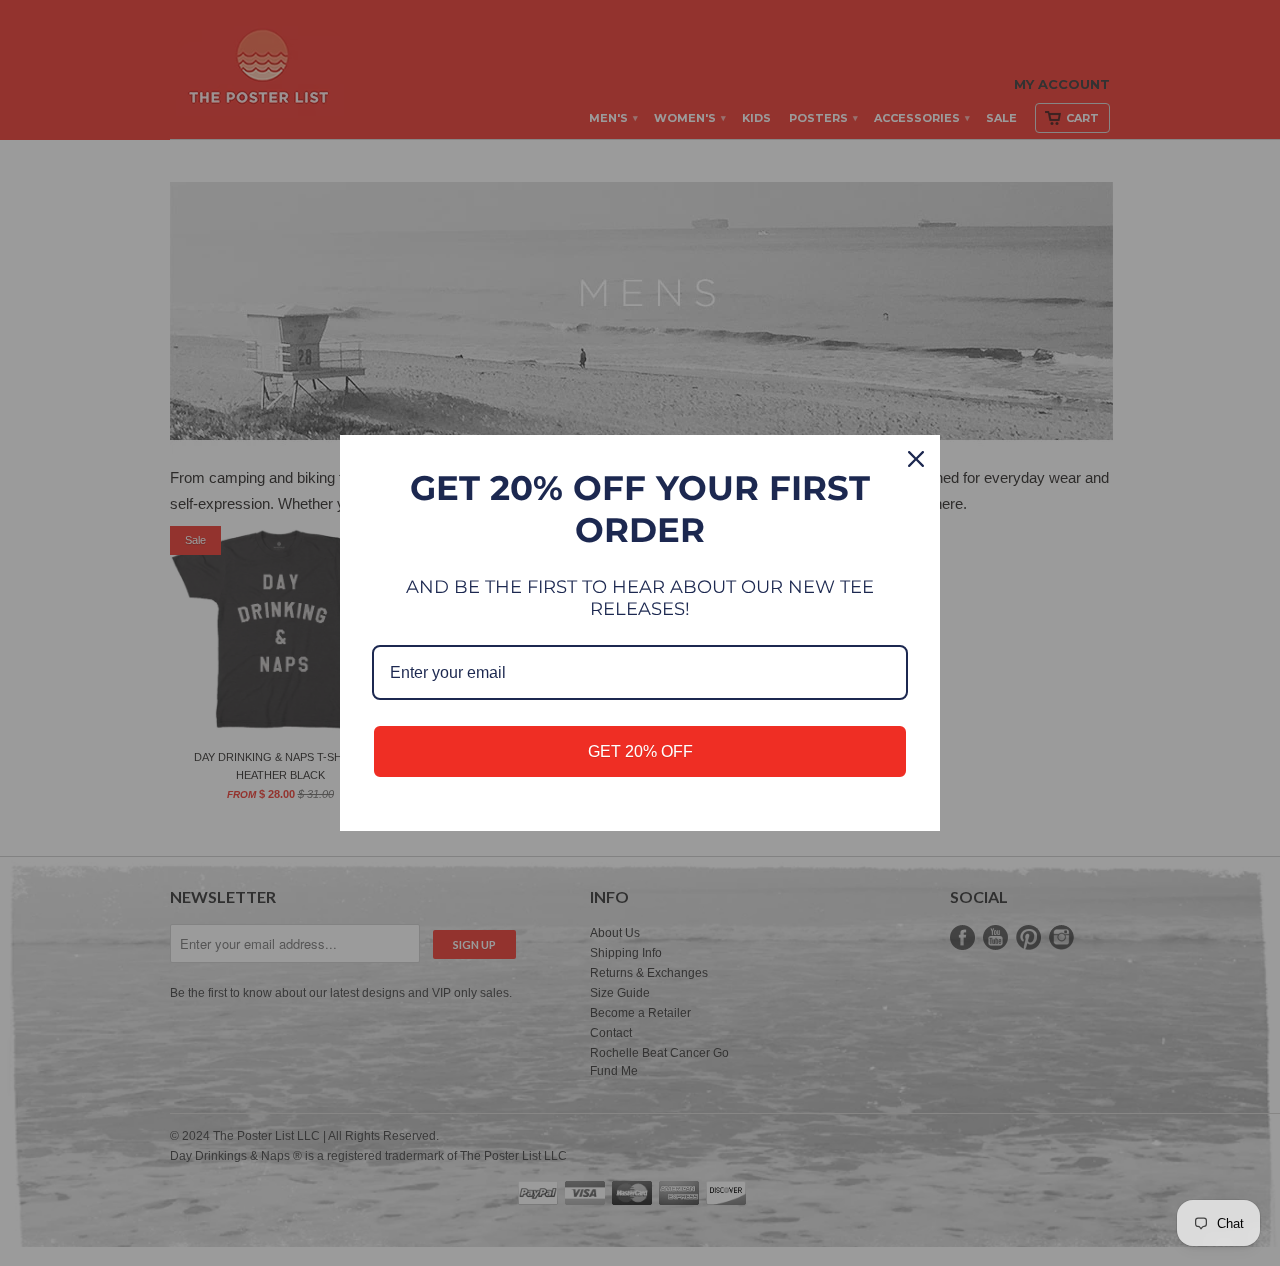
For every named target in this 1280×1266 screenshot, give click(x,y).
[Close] (916, 459)
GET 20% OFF (640, 751)
